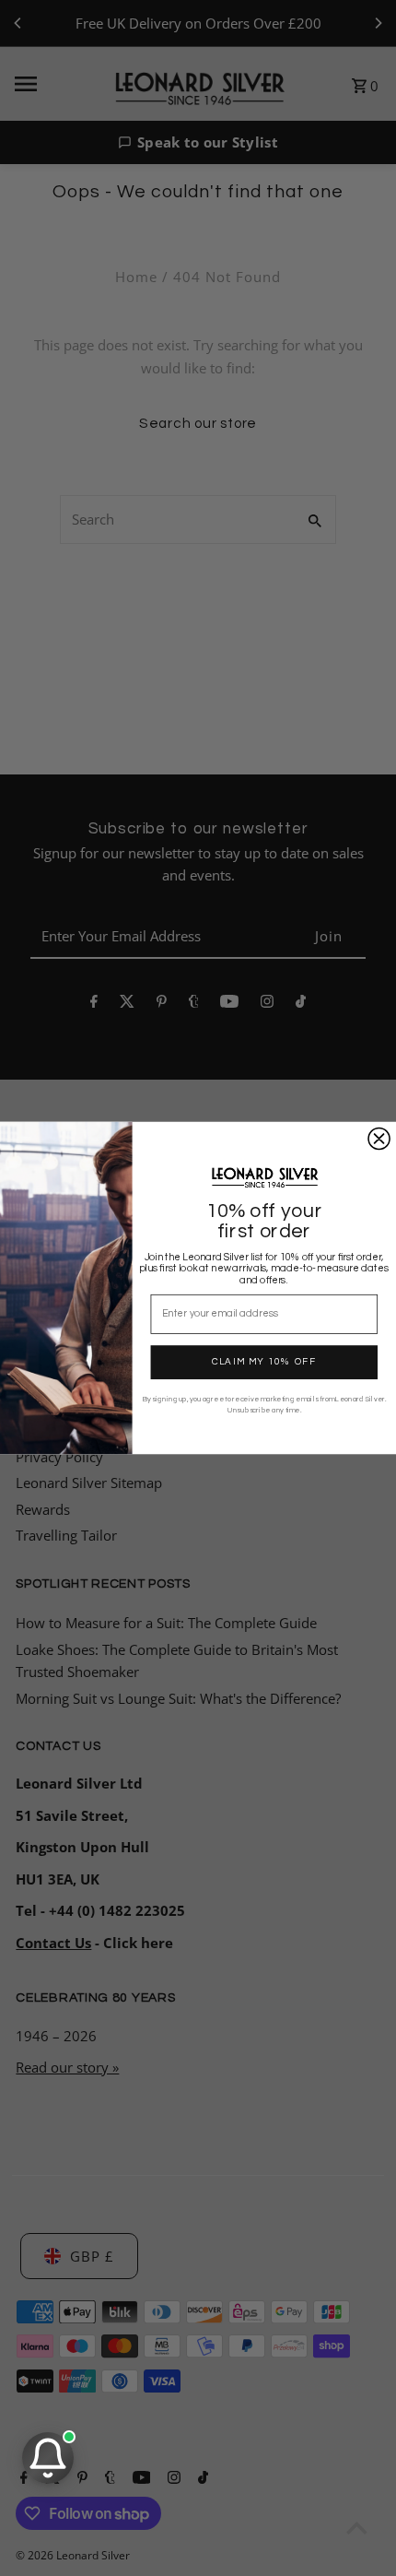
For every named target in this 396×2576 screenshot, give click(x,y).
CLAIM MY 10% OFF (264, 1362)
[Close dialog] (379, 1139)
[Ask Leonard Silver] (48, 2458)
